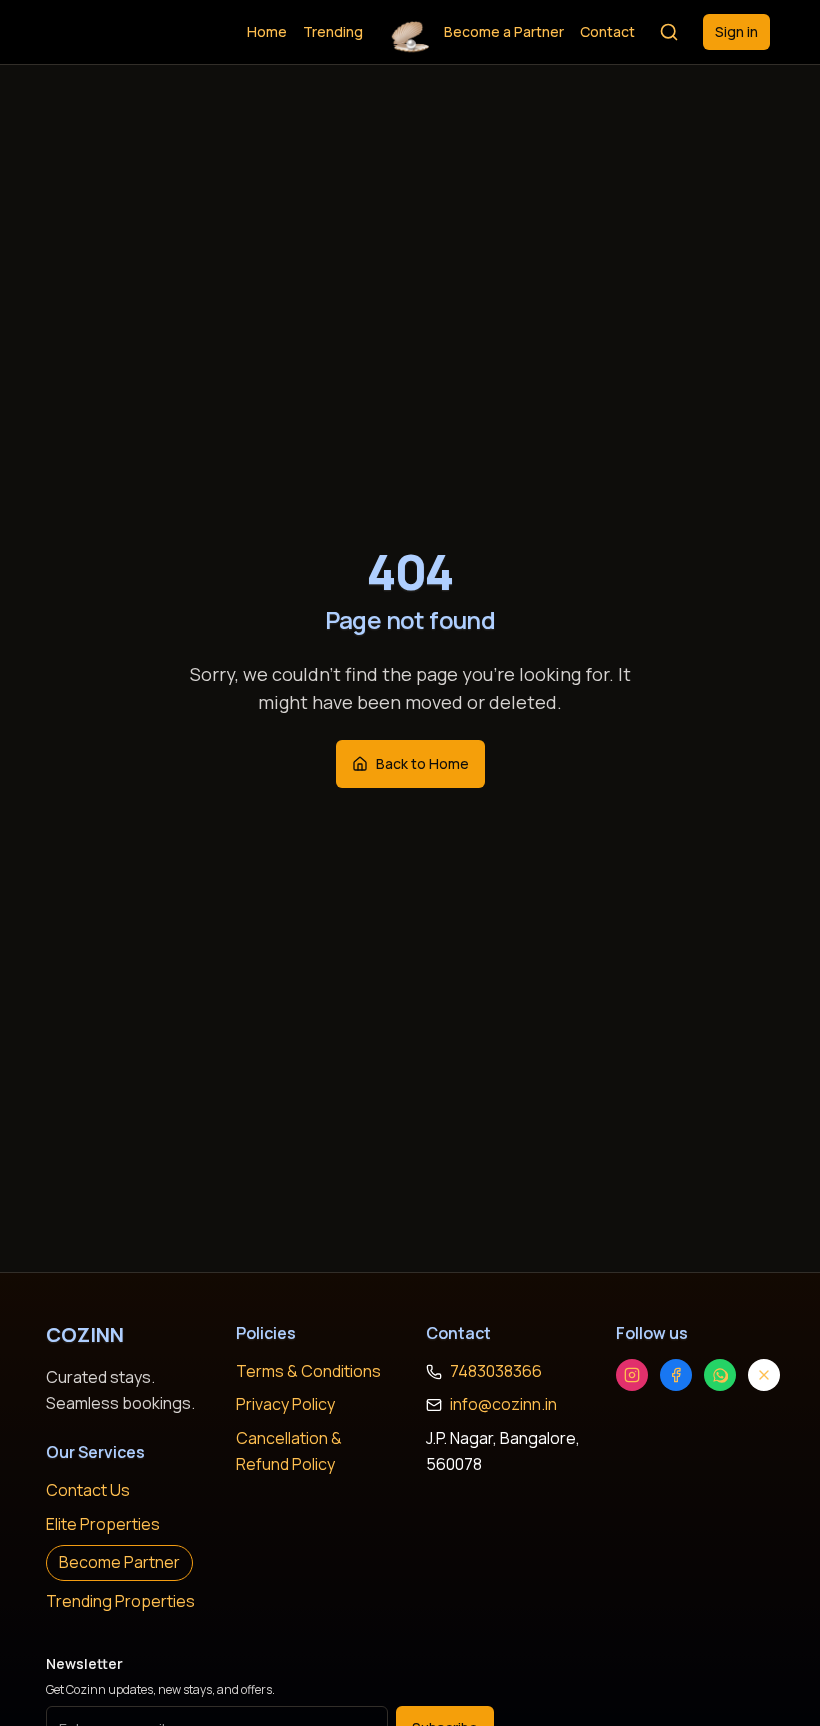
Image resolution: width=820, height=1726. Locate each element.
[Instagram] (632, 1375)
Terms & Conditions (308, 1371)
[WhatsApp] (720, 1375)
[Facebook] (676, 1375)
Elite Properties (103, 1524)
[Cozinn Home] (409, 32)
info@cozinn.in (503, 1404)
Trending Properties (120, 1601)
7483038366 (496, 1371)
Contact (607, 31)
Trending (333, 31)
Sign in (736, 31)
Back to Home (422, 763)
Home (267, 31)
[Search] (669, 32)
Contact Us (88, 1490)
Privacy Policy (285, 1404)
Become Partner (119, 1562)
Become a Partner (504, 31)
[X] (764, 1375)
